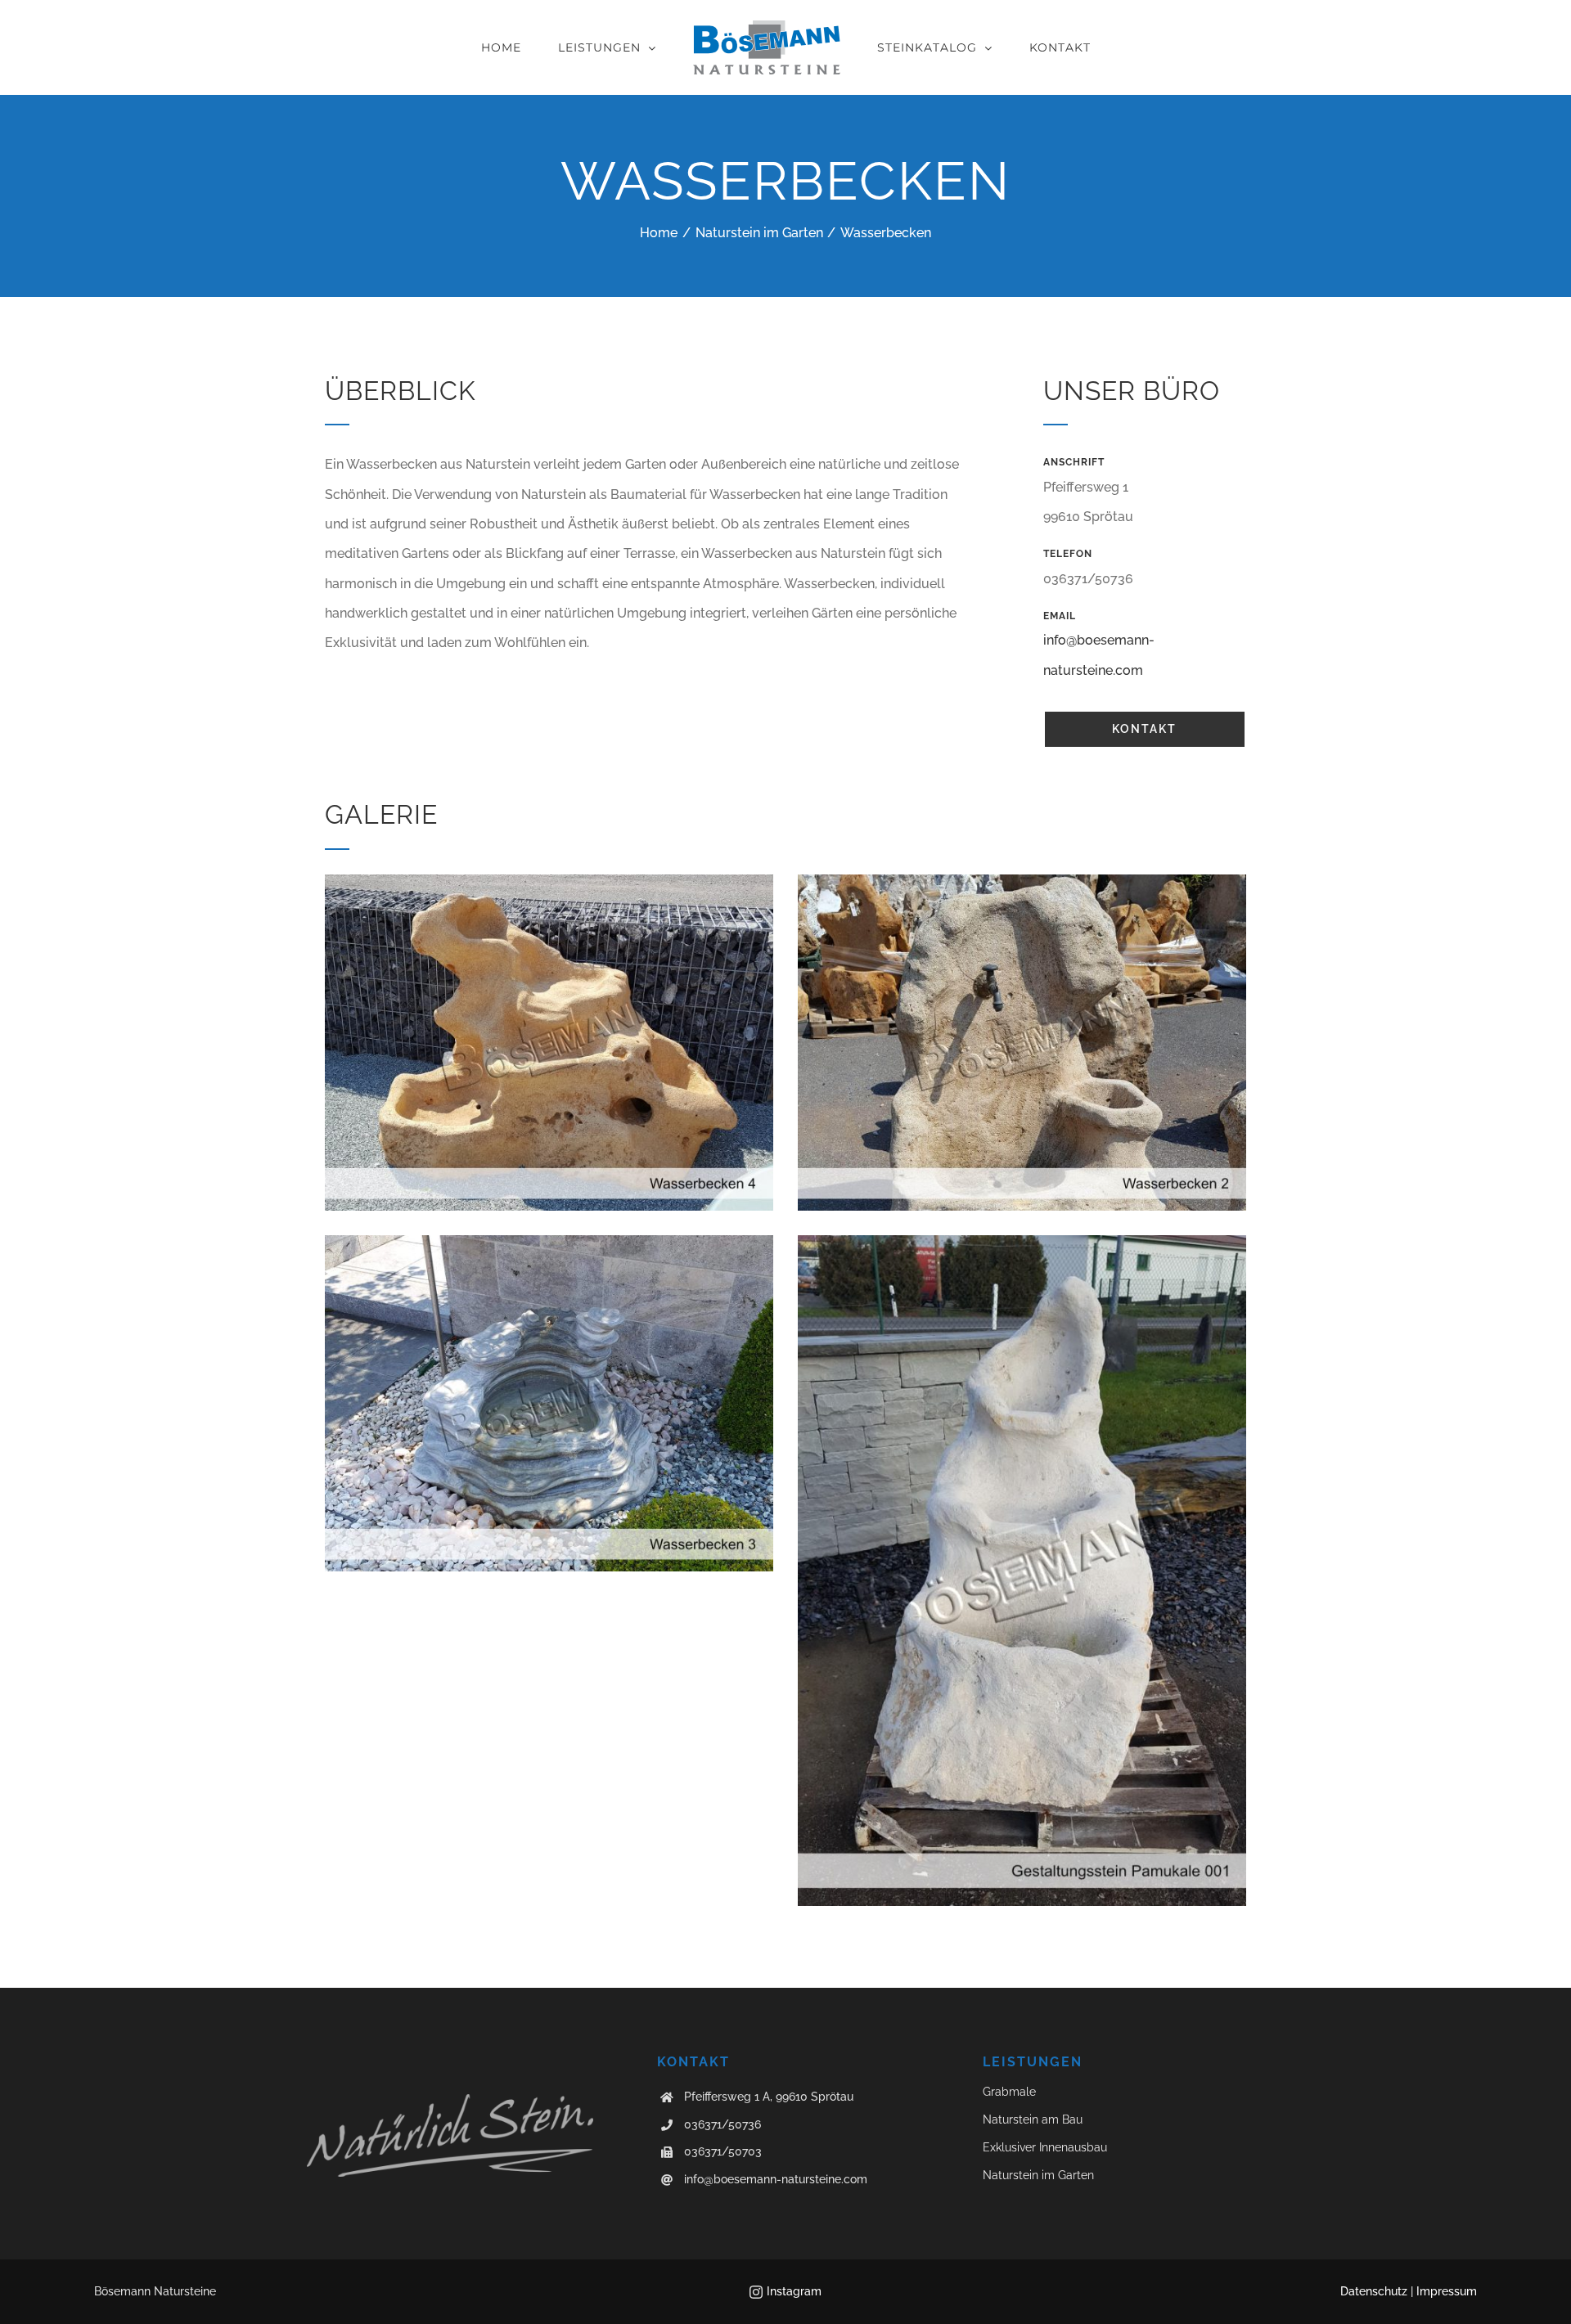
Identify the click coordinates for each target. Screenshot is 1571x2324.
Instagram (794, 2291)
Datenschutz (1374, 2291)
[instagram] (756, 2292)
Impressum (1447, 2291)
